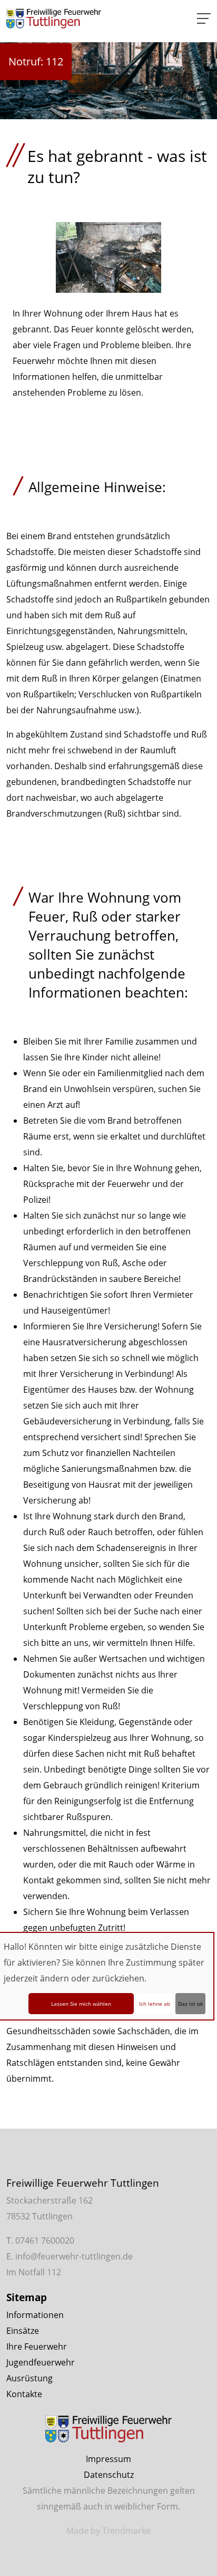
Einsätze (23, 2331)
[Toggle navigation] (204, 18)
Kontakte (24, 2394)
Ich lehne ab (155, 2004)
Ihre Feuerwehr (37, 2347)
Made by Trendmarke (108, 2531)
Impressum (108, 2459)
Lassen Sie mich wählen (81, 2004)
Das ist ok (190, 2004)
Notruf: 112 (36, 61)
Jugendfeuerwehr (41, 2362)
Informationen (35, 2315)
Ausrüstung (29, 2378)
